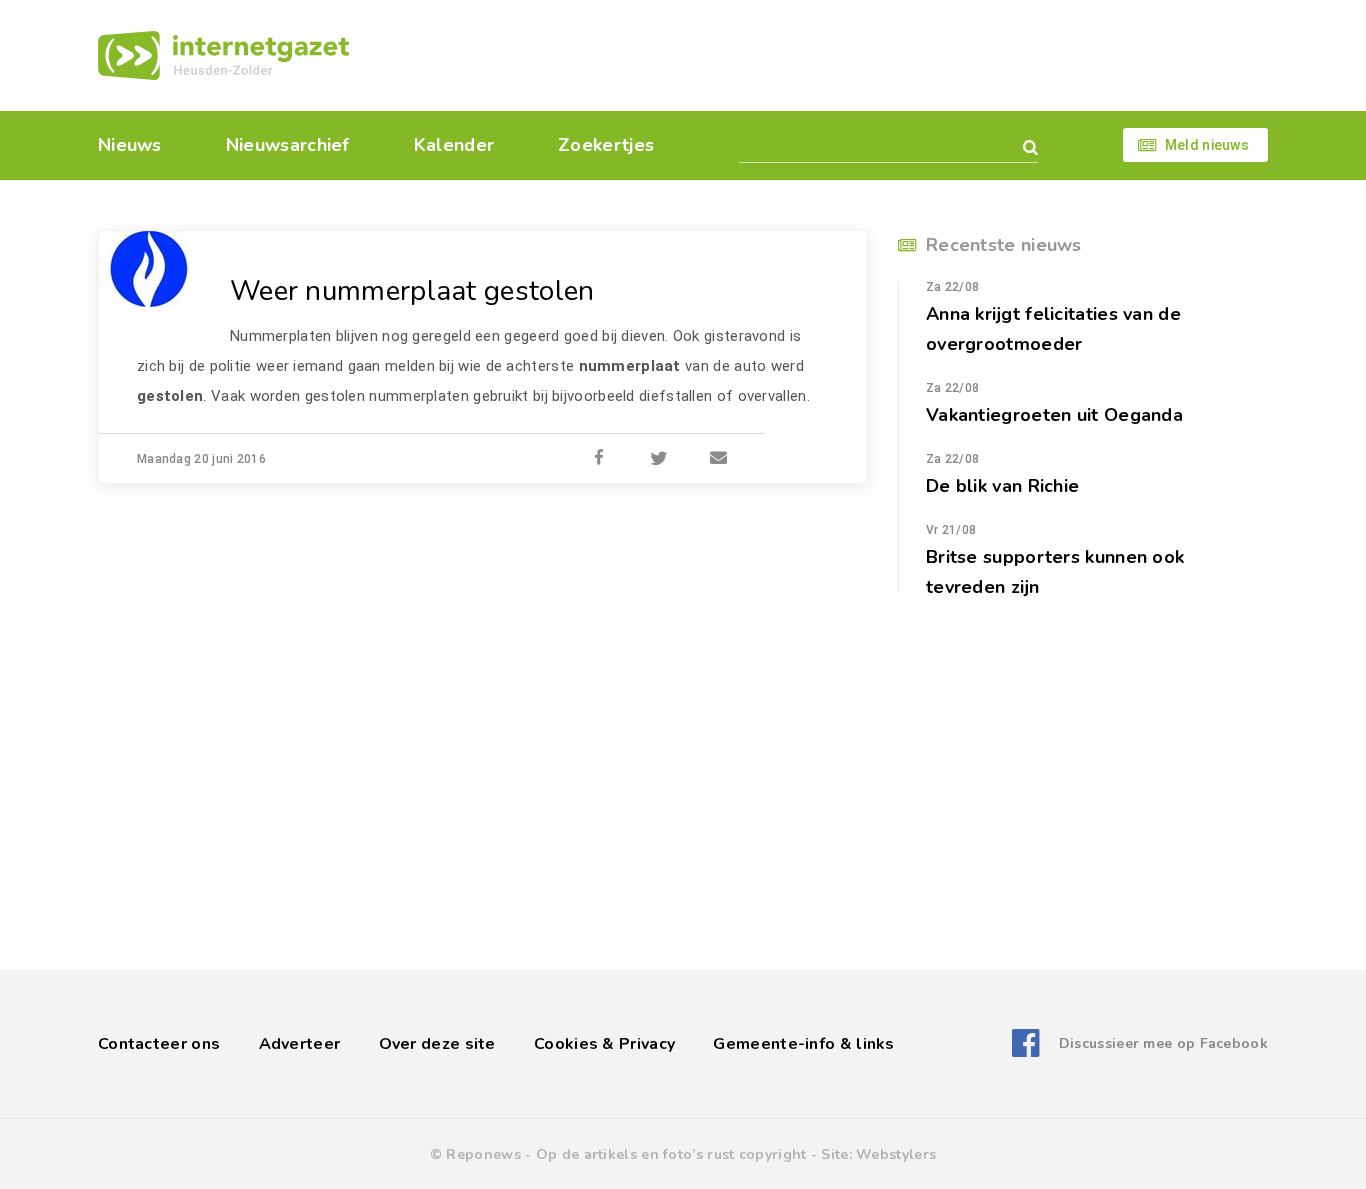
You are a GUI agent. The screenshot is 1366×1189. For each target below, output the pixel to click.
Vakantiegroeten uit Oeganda (1054, 415)
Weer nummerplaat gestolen (412, 291)
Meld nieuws (1207, 145)
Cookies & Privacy (604, 1044)
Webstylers (896, 1154)
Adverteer (300, 1044)
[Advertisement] (820, 55)
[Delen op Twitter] (659, 459)
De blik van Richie (1002, 486)
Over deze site (437, 1044)
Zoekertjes (606, 145)
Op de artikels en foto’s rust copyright (671, 1154)
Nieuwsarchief (288, 145)
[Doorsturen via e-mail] (719, 459)
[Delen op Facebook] (599, 459)
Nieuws (130, 145)
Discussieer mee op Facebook (1163, 1043)
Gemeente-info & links (803, 1044)
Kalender (454, 145)
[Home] (223, 55)
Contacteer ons (159, 1044)
